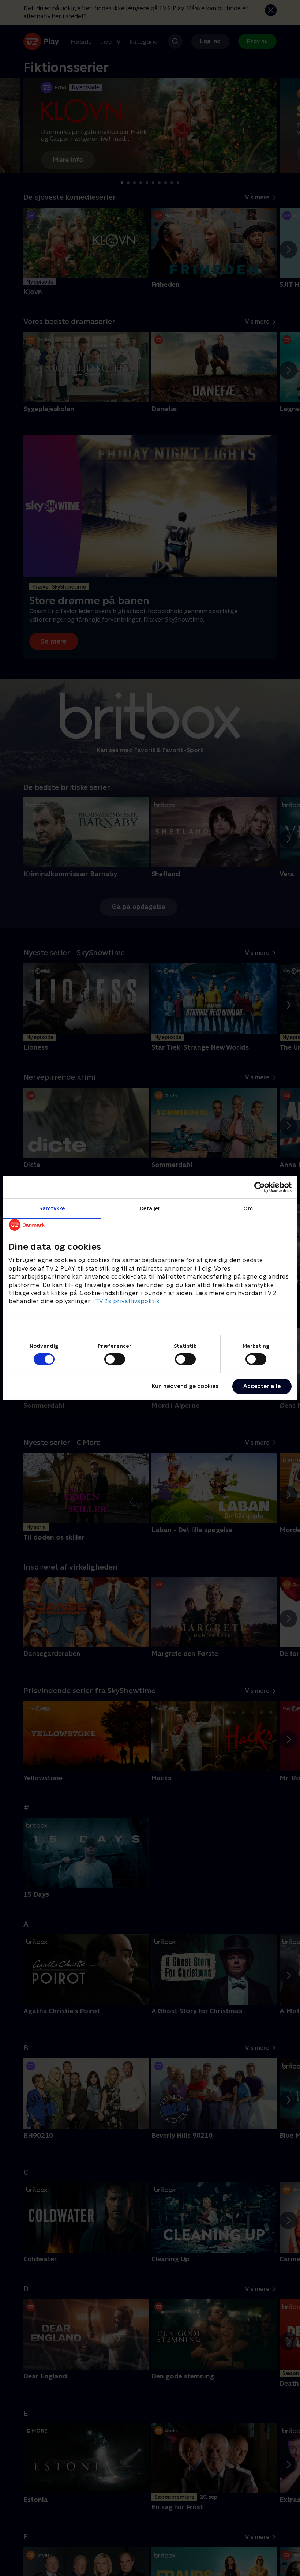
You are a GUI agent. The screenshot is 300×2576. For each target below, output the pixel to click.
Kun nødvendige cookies (185, 1386)
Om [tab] (248, 1208)
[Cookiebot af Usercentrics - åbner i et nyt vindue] (260, 1187)
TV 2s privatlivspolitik (127, 1301)
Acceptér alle (262, 1386)
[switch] (115, 1359)
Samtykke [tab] (52, 1208)
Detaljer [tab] (150, 1208)
